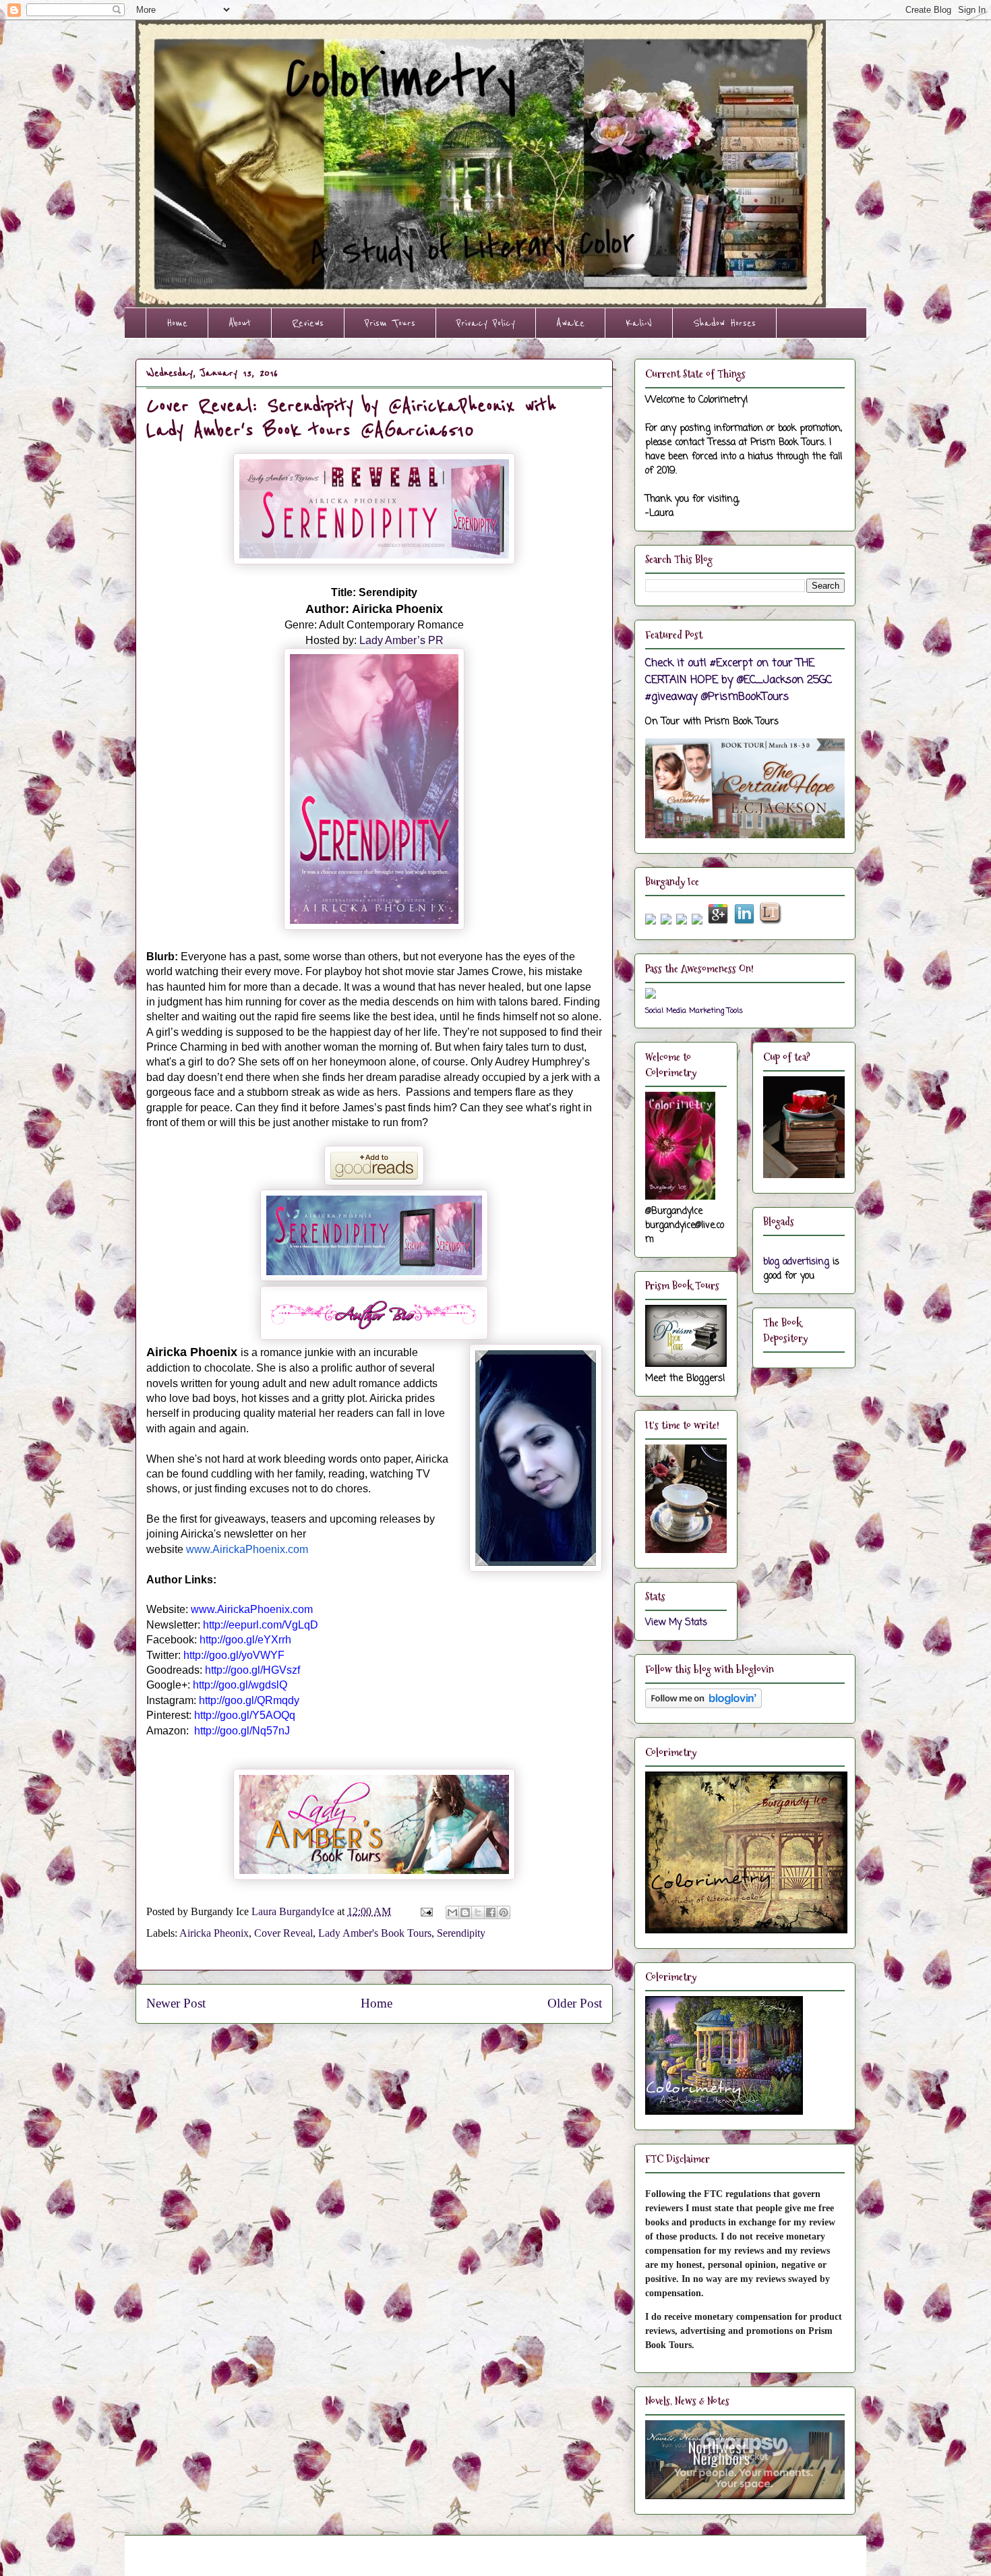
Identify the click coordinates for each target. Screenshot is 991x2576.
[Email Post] (425, 1911)
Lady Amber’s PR (401, 640)
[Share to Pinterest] (504, 1912)
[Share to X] (478, 1912)
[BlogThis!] (465, 1912)
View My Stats (676, 1623)
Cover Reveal (283, 1933)
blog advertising (796, 1262)
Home (177, 323)
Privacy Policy (486, 323)
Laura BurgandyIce (294, 1911)
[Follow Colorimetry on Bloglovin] (703, 1706)
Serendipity (461, 1933)
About (240, 323)
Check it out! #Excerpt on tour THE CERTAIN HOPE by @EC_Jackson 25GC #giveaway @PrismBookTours (739, 680)
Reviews (308, 323)
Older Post (575, 2003)
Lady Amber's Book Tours (375, 1933)
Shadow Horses (724, 323)
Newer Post (176, 2003)
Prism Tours (390, 323)
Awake (570, 323)
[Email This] (452, 1912)
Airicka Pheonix (214, 1933)
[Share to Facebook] (491, 1912)
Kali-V (639, 323)
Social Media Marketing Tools (694, 1011)
